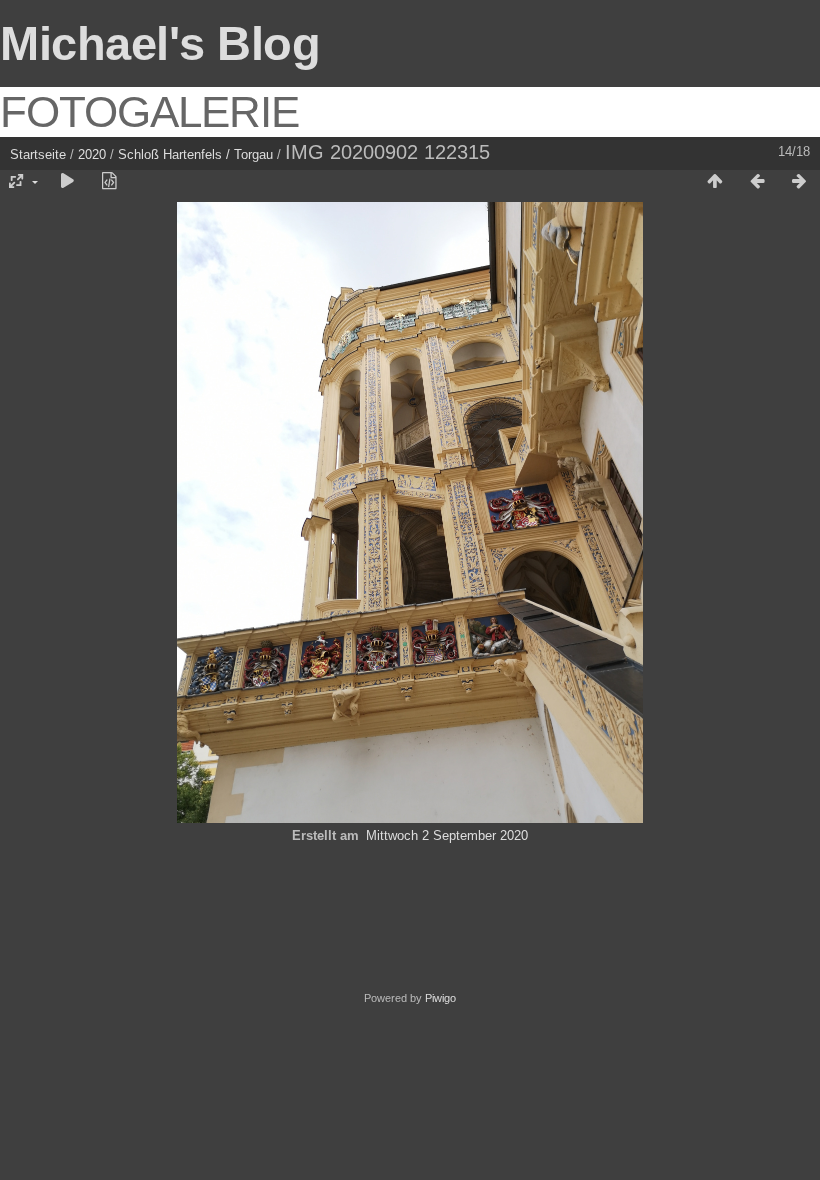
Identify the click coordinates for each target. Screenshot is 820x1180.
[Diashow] (67, 182)
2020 (92, 154)
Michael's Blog (160, 43)
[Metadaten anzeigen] (109, 182)
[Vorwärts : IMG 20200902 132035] (799, 182)
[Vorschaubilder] (715, 182)
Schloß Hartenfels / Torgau (195, 154)
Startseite (38, 154)
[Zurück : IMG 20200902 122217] (757, 182)
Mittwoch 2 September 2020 (447, 835)
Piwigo (440, 998)
